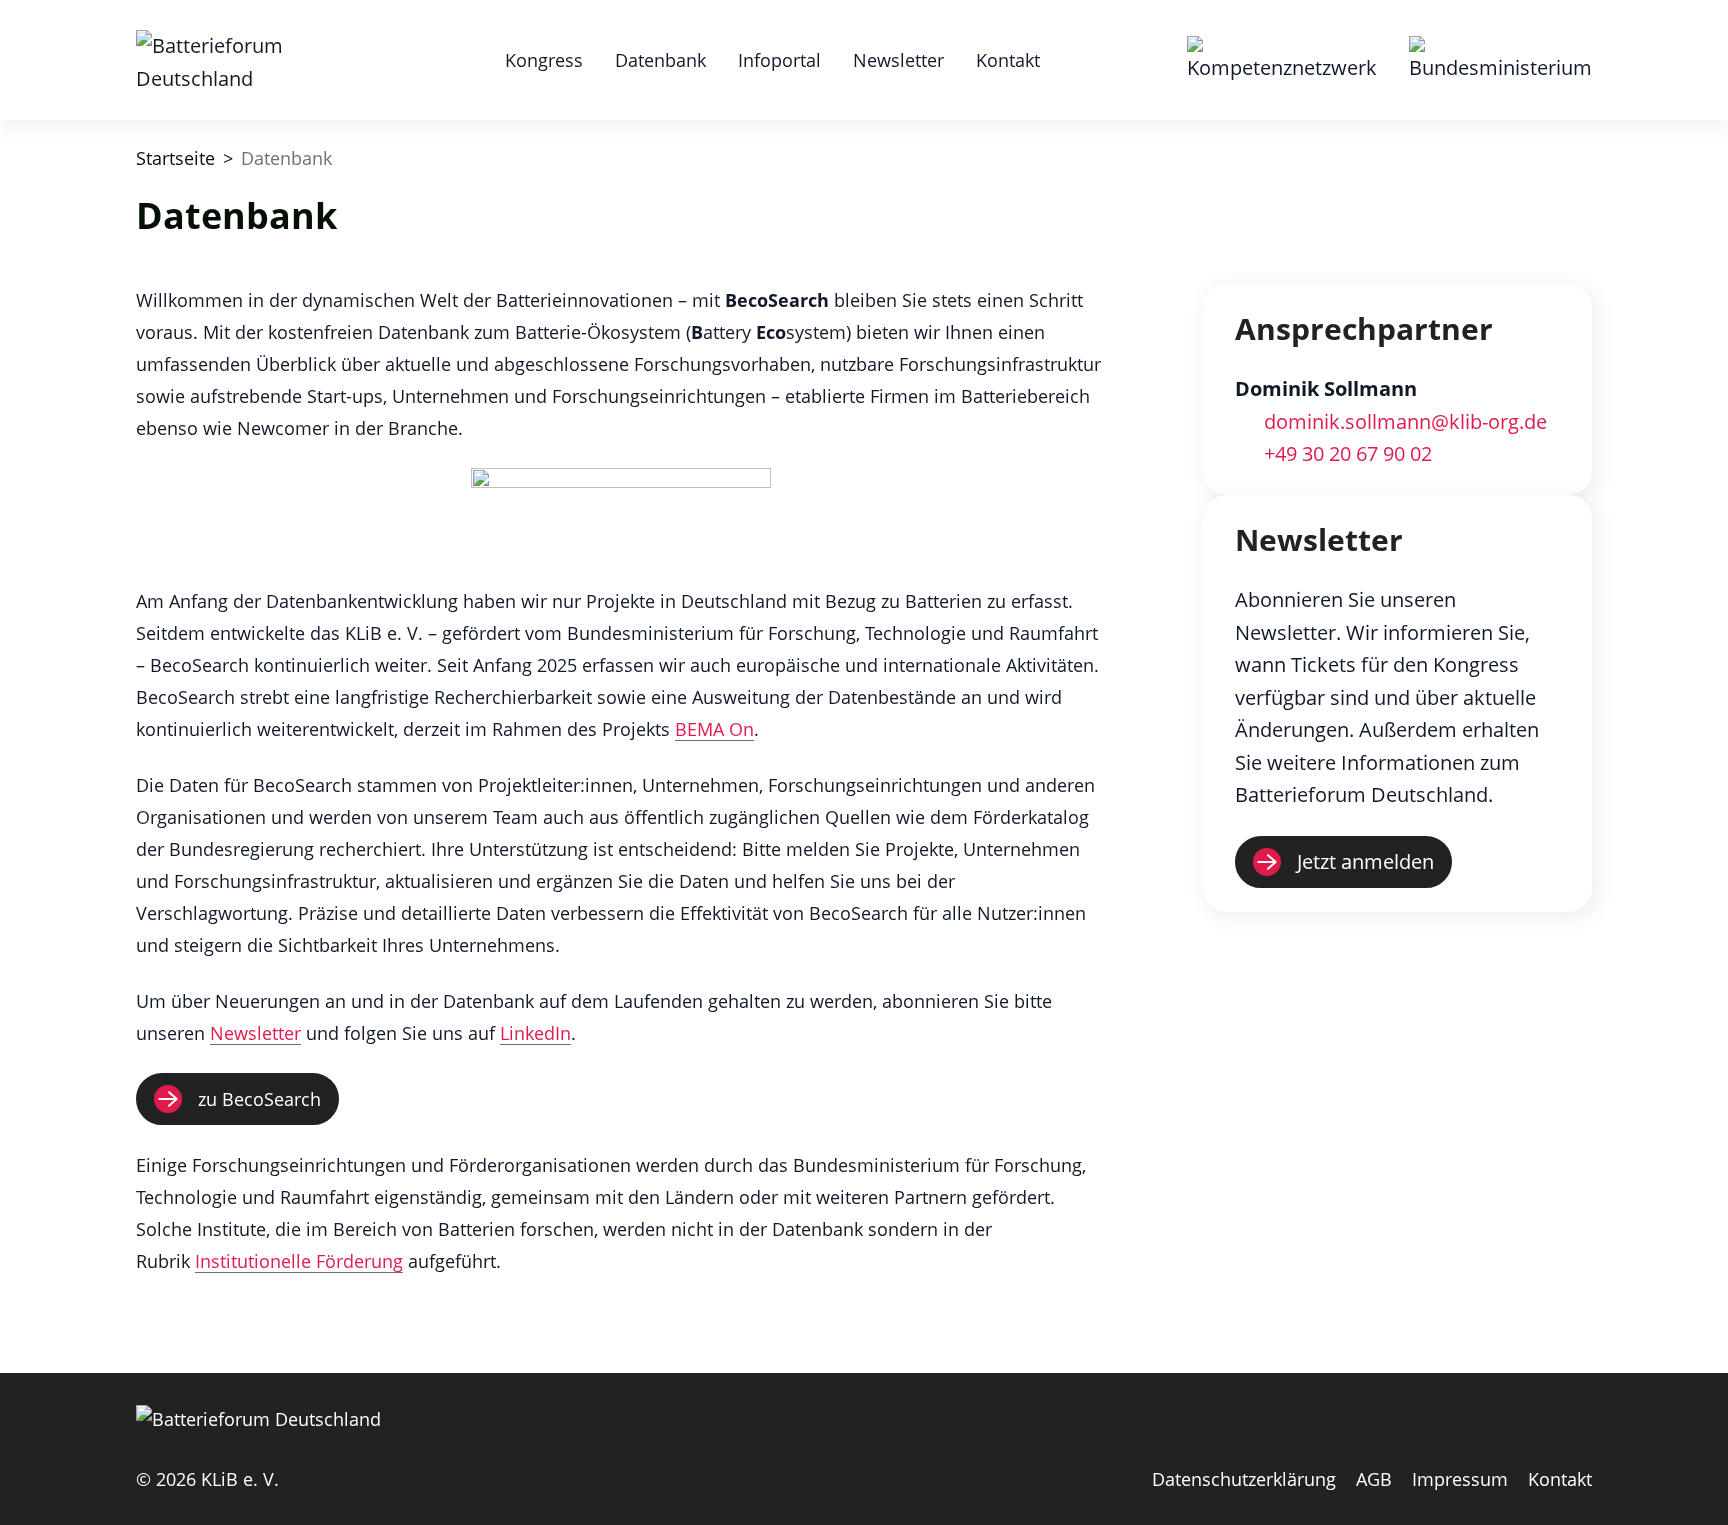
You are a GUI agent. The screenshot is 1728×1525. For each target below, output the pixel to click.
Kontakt (1008, 60)
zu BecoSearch (259, 1099)
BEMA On (714, 729)
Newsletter (898, 60)
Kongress (544, 60)
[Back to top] (1693, 1490)
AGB (1374, 1479)
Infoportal (779, 60)
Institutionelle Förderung (299, 1261)
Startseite (175, 158)
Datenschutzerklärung (1244, 1479)
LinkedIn (535, 1033)
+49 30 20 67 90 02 (1348, 453)
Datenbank (660, 60)
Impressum (1460, 1479)
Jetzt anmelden (1365, 861)
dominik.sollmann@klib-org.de (1405, 421)
